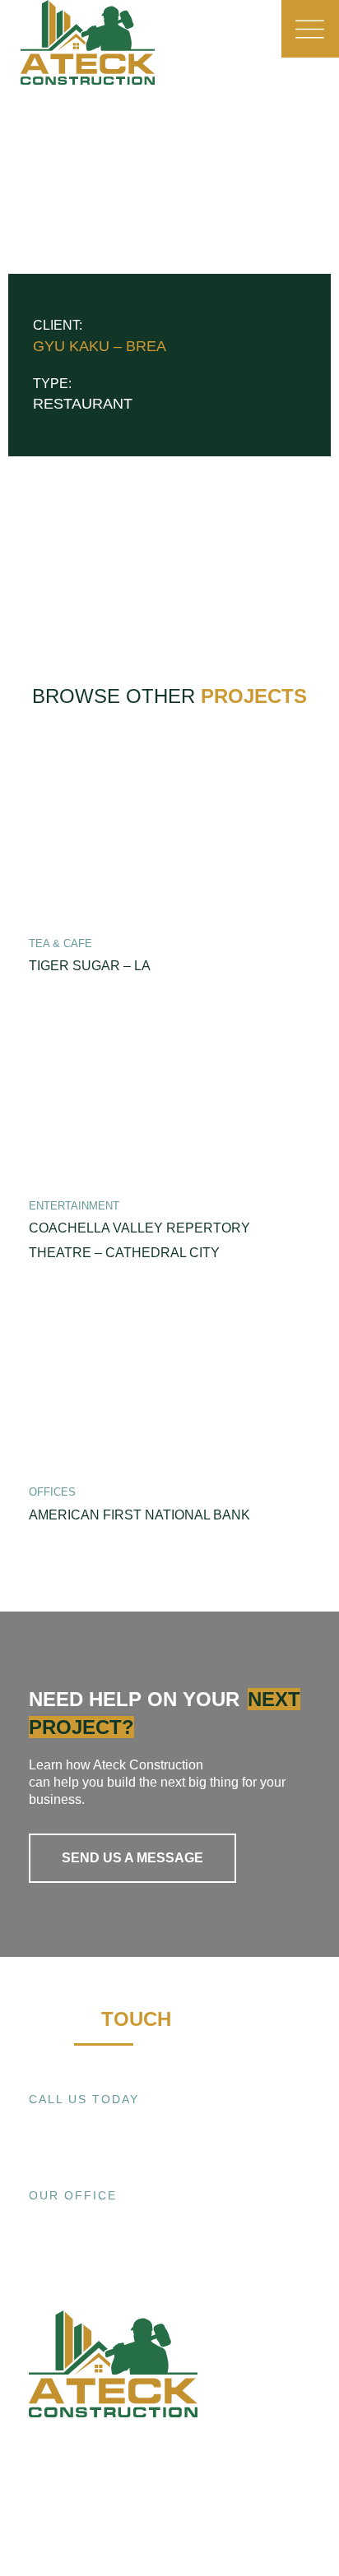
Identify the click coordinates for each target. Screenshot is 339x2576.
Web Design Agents (111, 2518)
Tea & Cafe (60, 943)
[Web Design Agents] (39, 2518)
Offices (52, 1492)
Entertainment (74, 1206)
